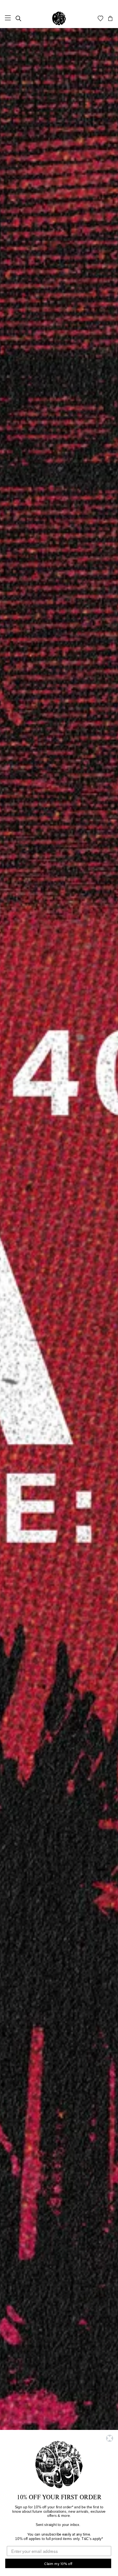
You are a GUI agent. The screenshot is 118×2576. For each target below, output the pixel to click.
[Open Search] (18, 18)
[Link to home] (59, 18)
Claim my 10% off (58, 2563)
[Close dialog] (110, 2438)
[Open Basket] (110, 18)
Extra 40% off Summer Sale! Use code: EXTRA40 (59, 4)
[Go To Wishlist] (100, 18)
